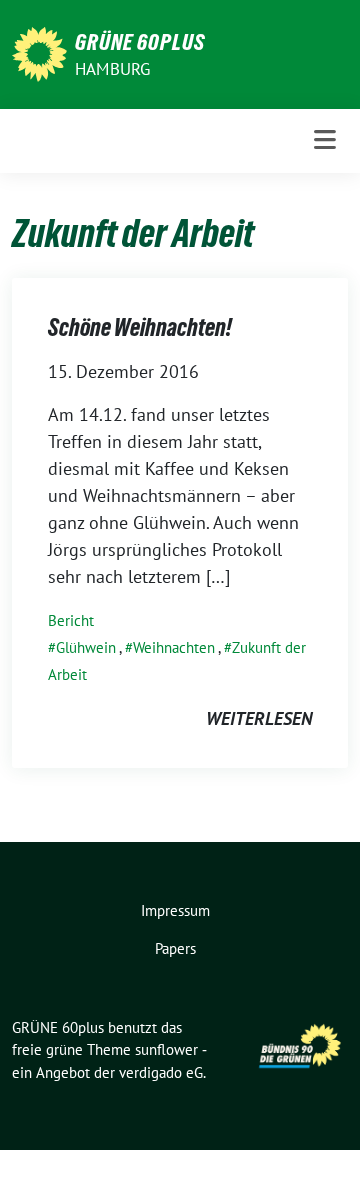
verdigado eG (161, 1072)
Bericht (71, 620)
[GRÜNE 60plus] (39, 52)
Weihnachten (174, 647)
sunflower (166, 1049)
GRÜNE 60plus (140, 42)
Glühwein (86, 647)
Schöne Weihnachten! (140, 327)
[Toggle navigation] (325, 140)
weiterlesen (259, 718)
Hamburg (112, 69)
